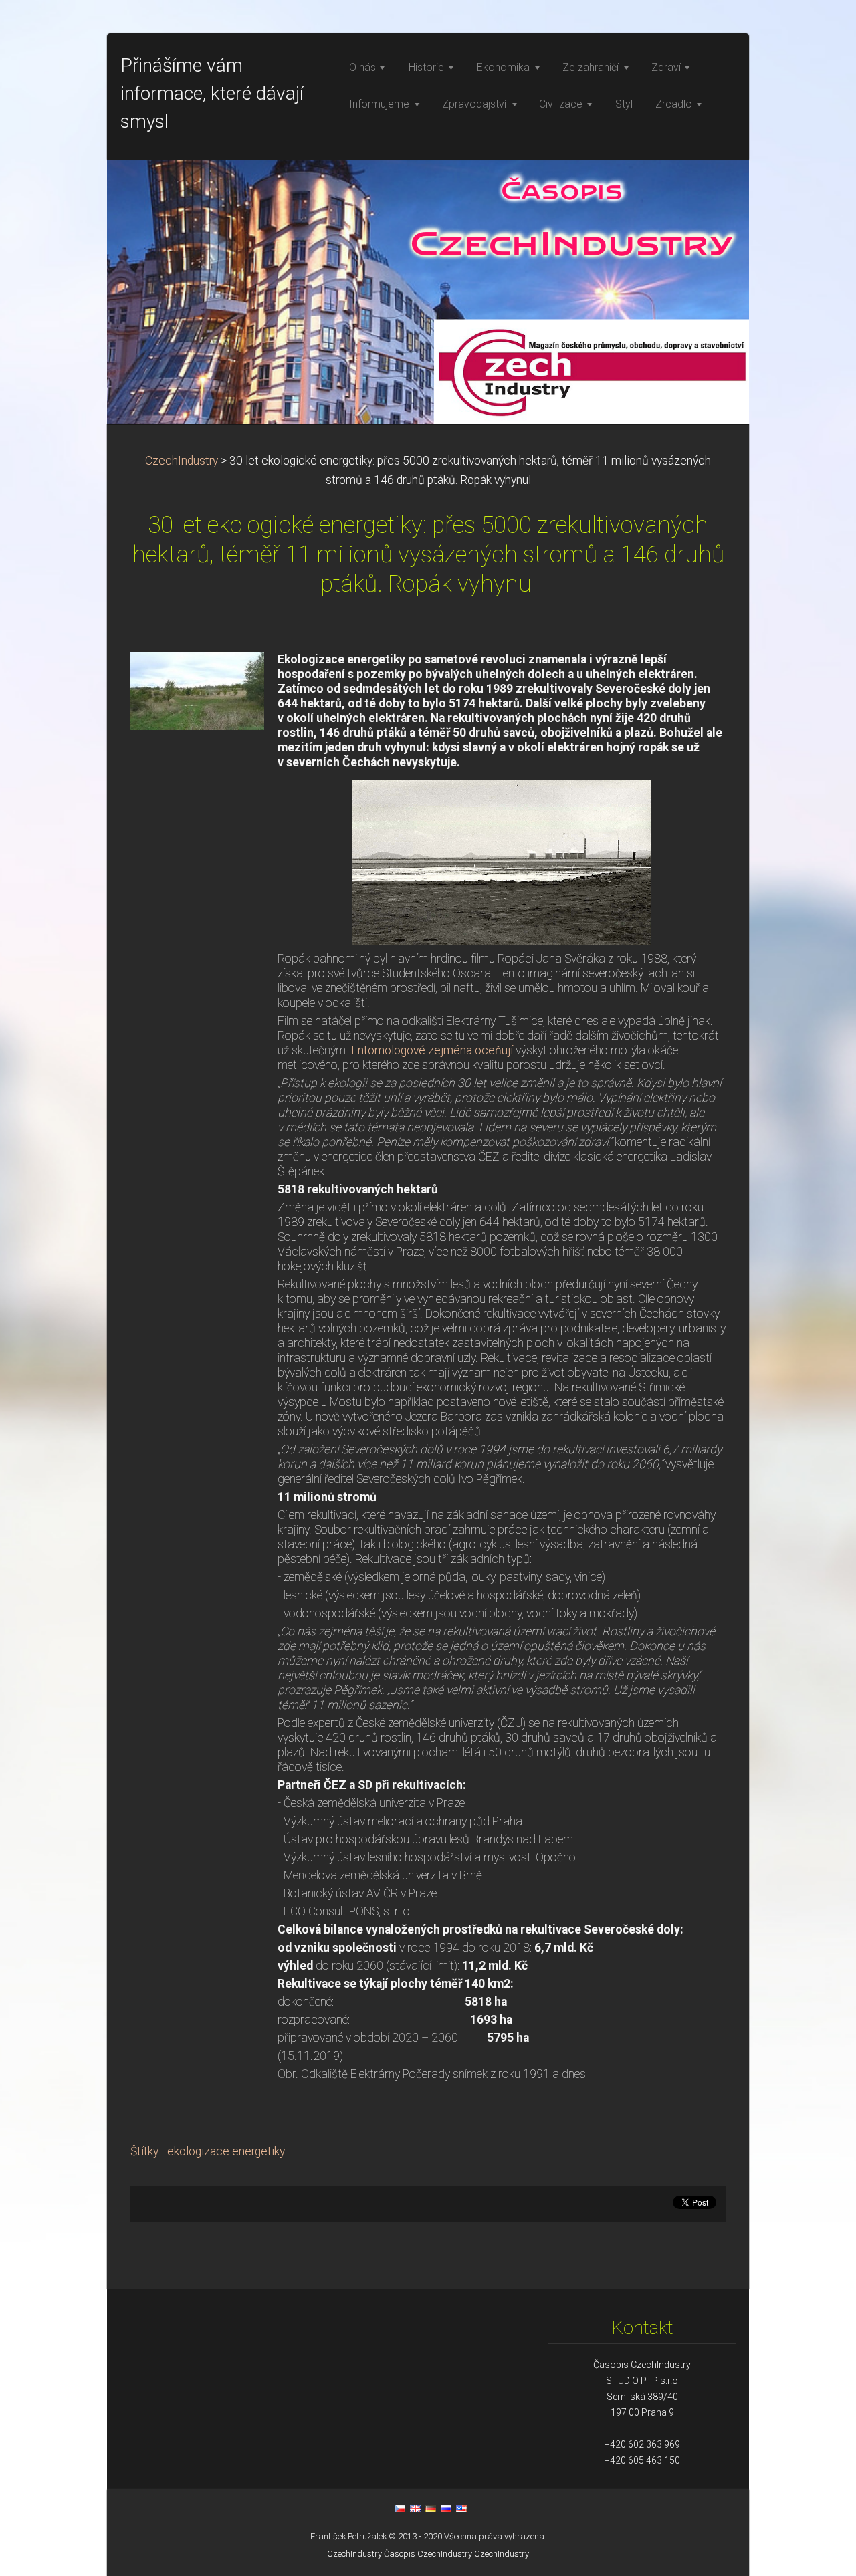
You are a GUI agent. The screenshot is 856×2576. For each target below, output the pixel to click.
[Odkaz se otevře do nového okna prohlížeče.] (197, 690)
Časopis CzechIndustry (428, 2554)
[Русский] (446, 2508)
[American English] (461, 2508)
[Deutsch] (431, 2508)
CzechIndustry (182, 461)
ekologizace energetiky (226, 2151)
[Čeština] (400, 2508)
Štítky (144, 2151)
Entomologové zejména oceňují (432, 1050)
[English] (415, 2508)
